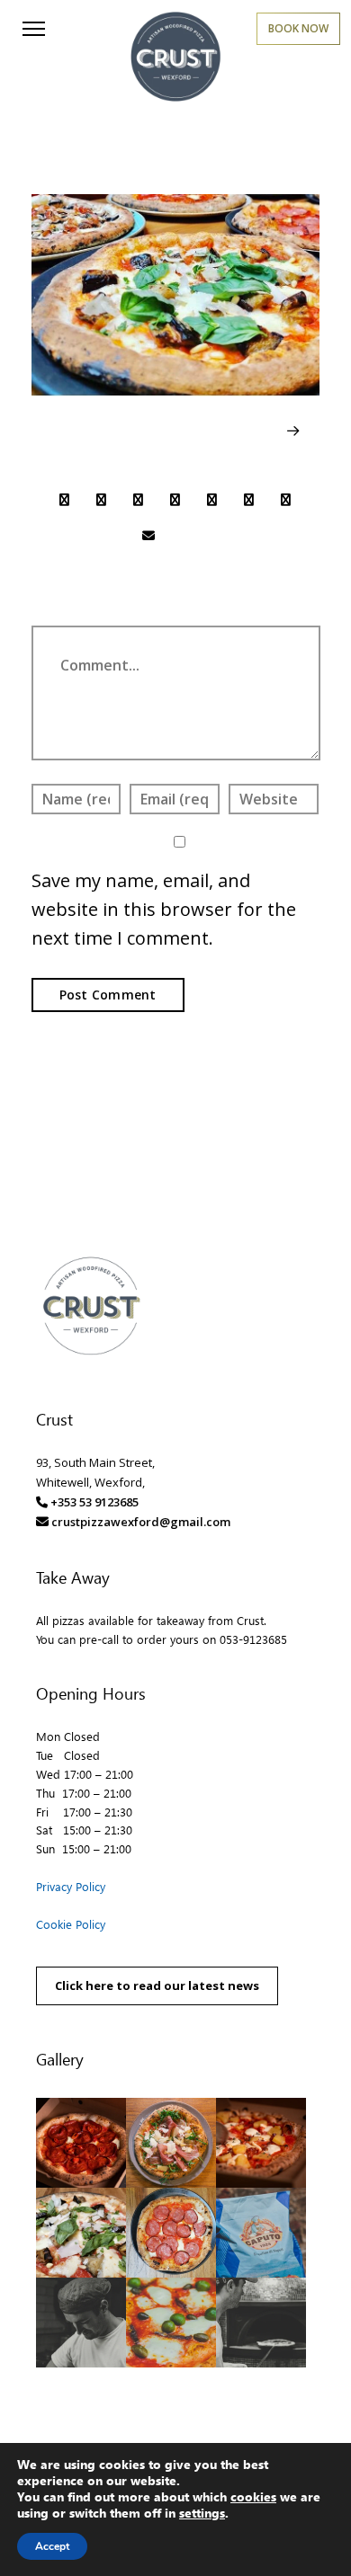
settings (202, 2513)
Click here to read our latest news (157, 1985)
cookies (253, 2496)
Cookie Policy (71, 1924)
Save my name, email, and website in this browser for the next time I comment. (164, 909)
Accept (52, 2546)
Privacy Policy (71, 1886)
